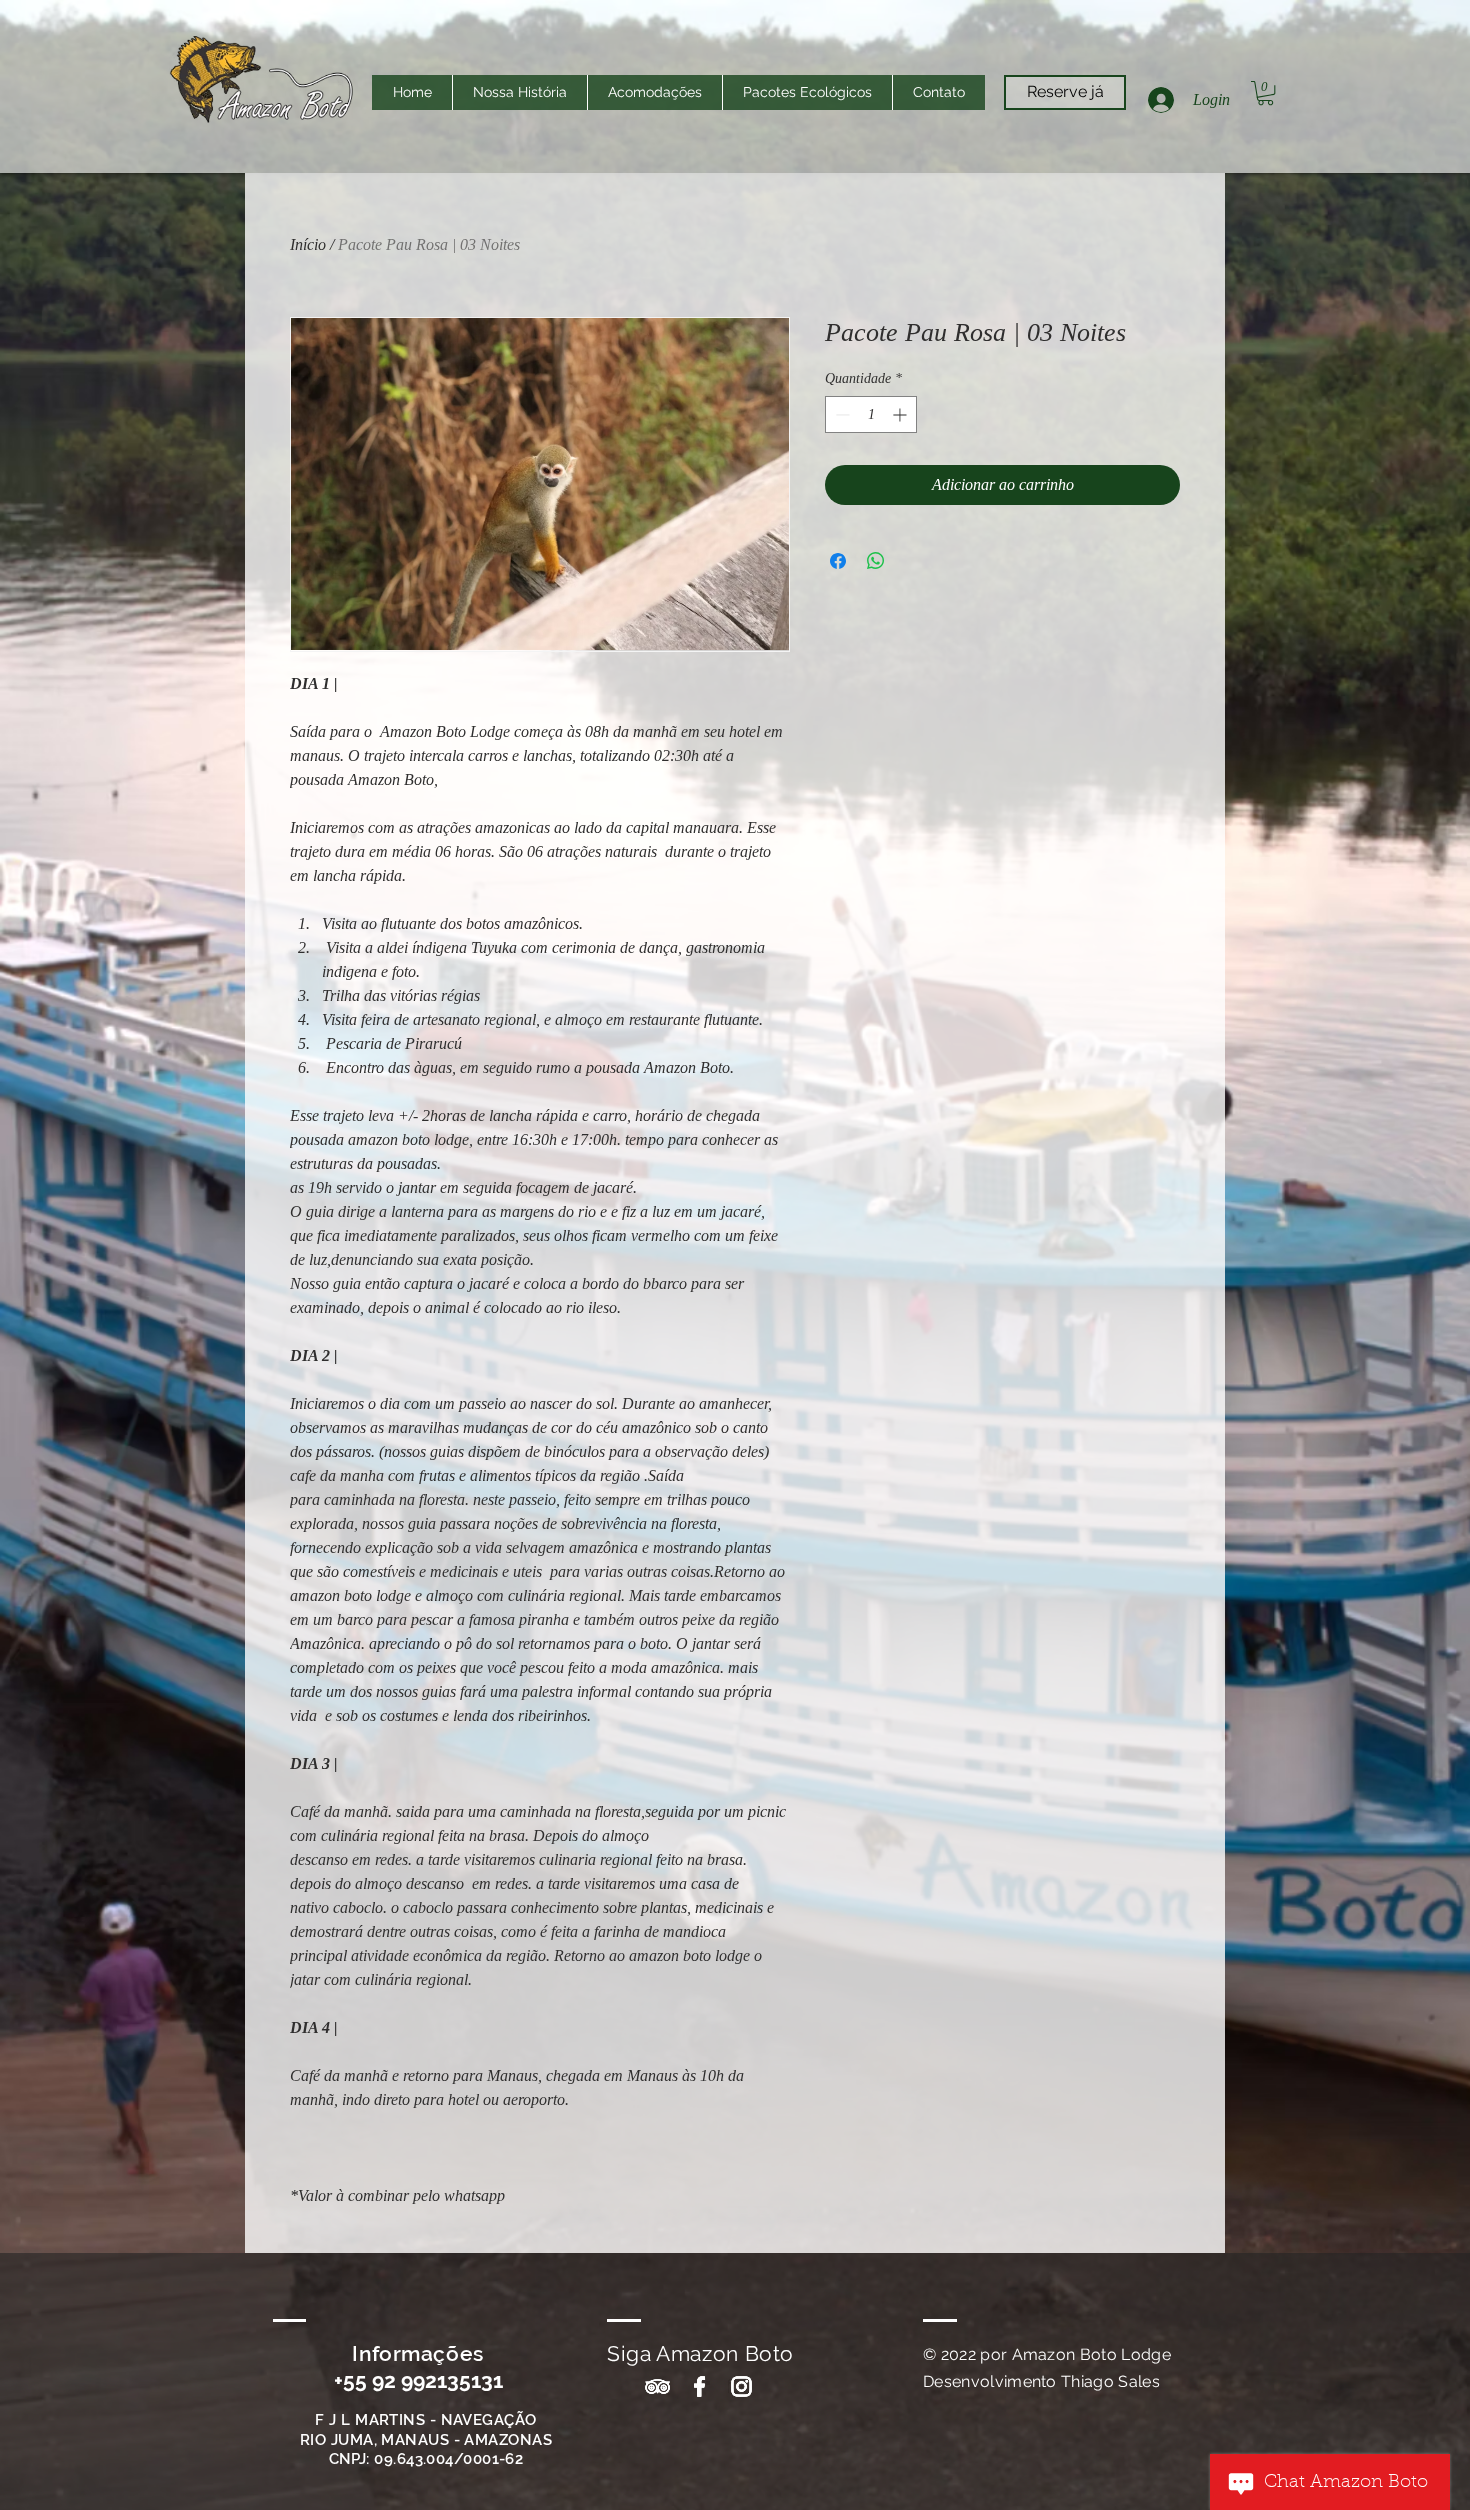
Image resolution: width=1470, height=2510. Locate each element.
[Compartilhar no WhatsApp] (876, 561)
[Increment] (901, 414)
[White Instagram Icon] (741, 2386)
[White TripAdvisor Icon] (657, 2386)
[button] (1265, 93)
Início (308, 244)
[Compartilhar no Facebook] (838, 561)
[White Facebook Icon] (699, 2386)
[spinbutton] (871, 414)
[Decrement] (840, 414)
